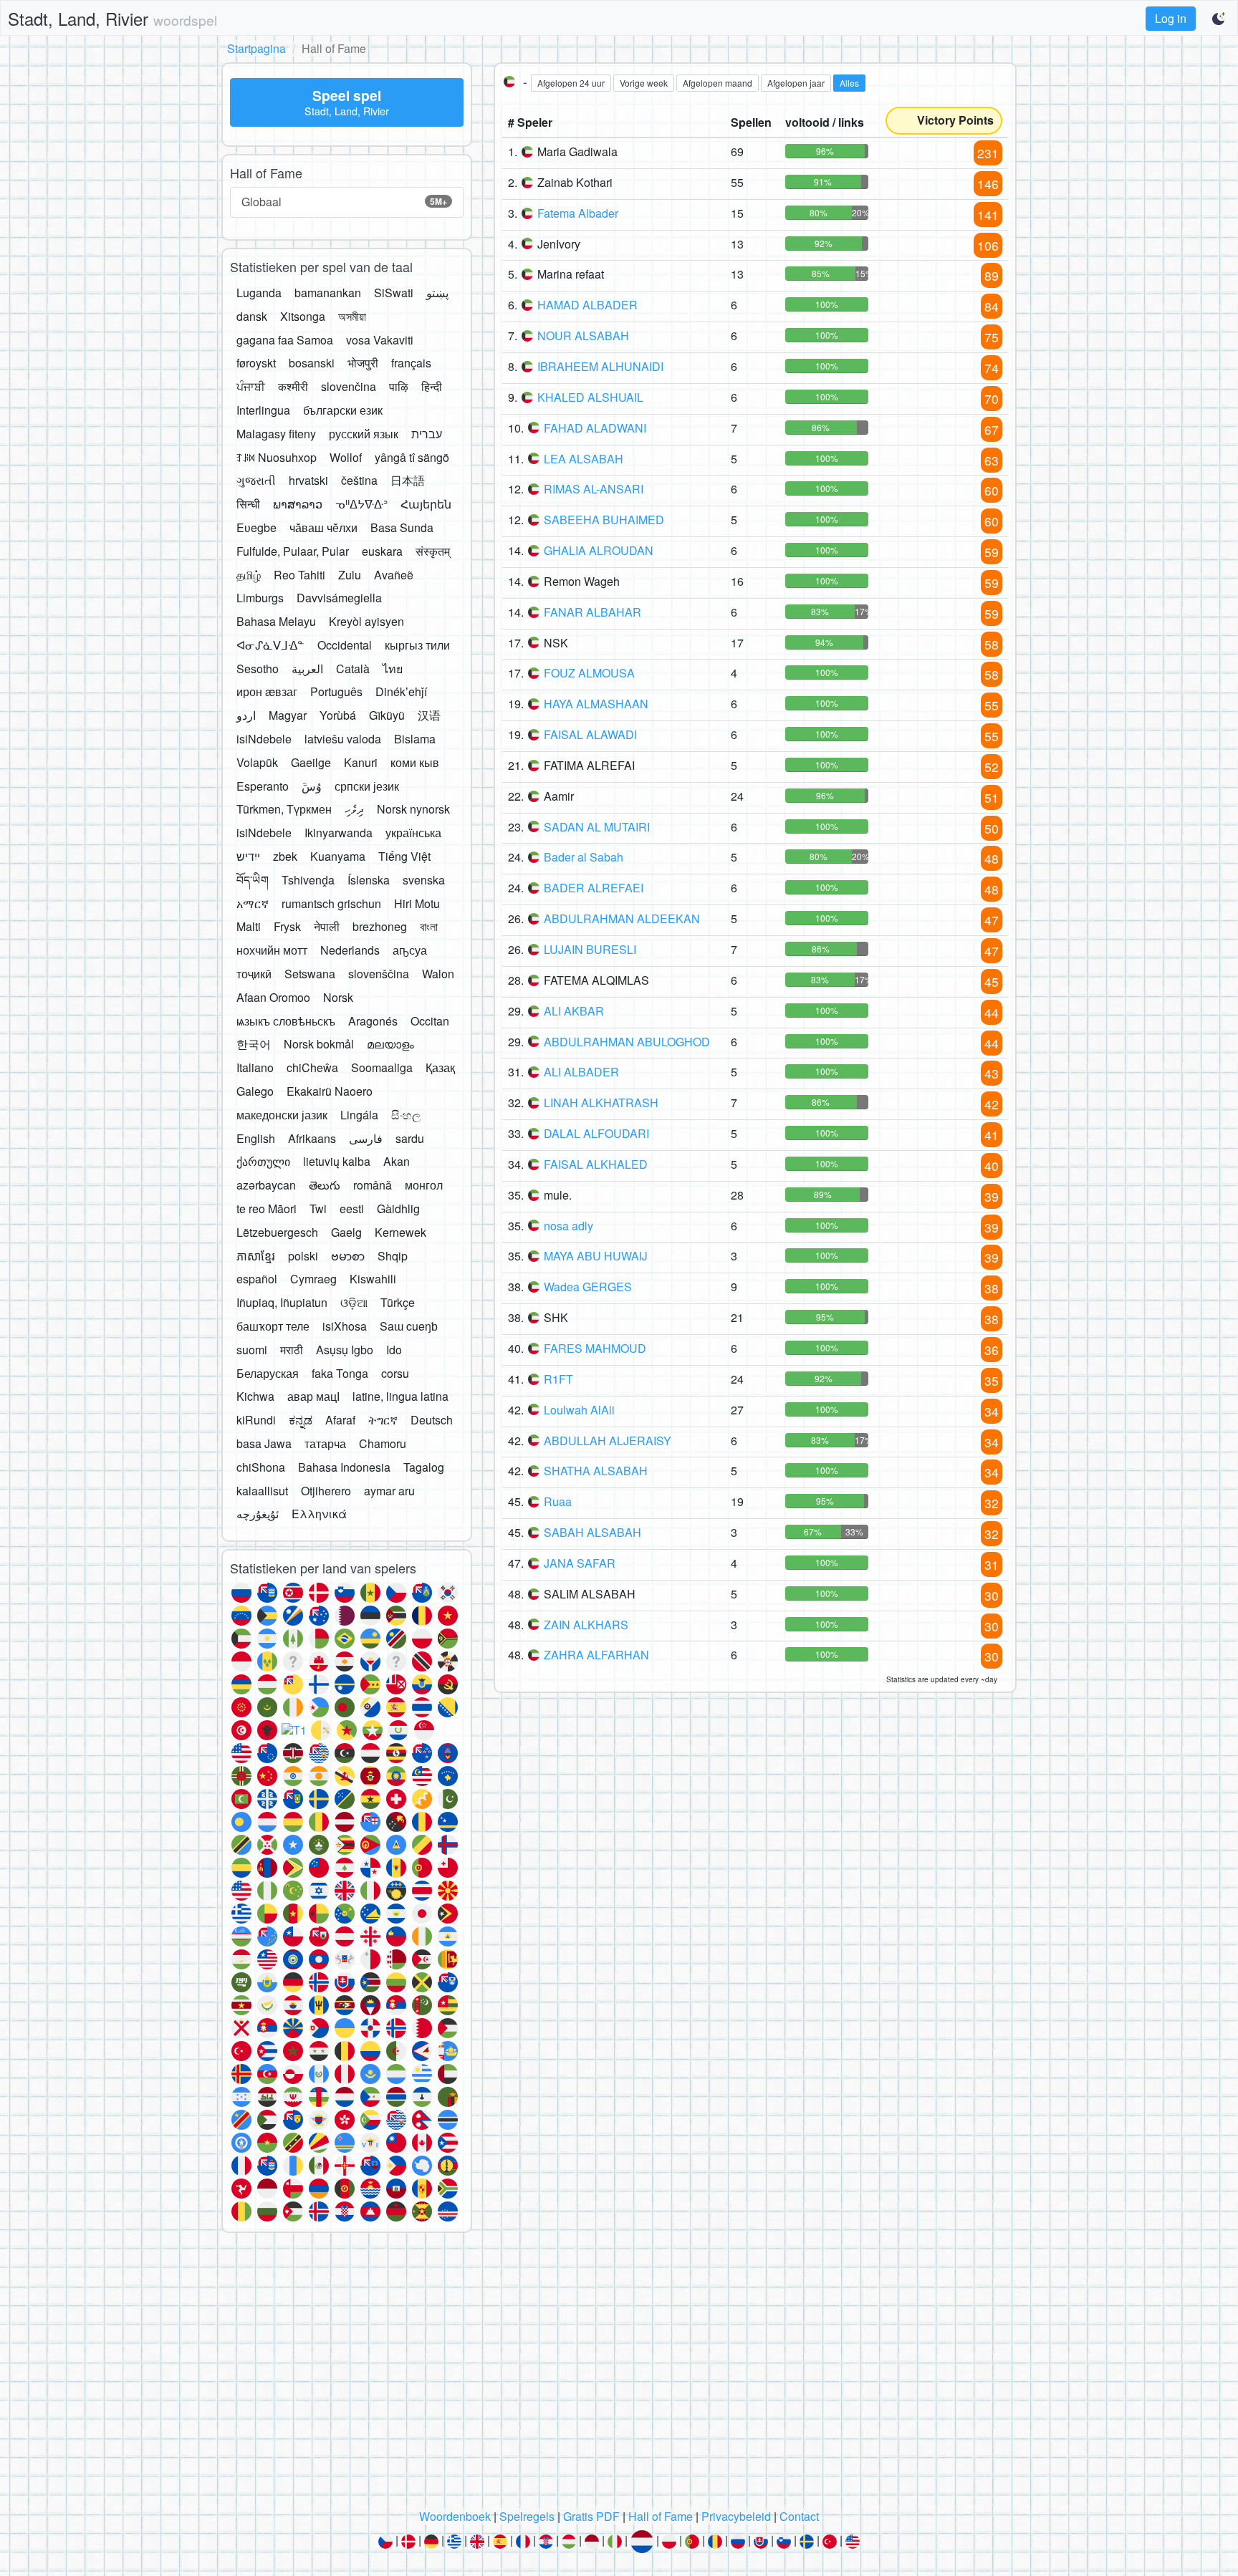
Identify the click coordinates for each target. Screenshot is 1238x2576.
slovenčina (349, 386)
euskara (382, 551)
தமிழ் (249, 575)
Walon (438, 974)
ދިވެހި (354, 809)
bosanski (312, 363)
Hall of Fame (661, 2516)
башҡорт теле (273, 1326)
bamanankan (328, 293)
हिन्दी (432, 386)
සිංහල (406, 1115)
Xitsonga (303, 316)
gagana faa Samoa (285, 340)
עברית (427, 434)
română (373, 1185)
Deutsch (432, 1420)
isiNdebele (264, 739)
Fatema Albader (578, 213)
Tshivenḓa (308, 880)
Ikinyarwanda (339, 833)
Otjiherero (326, 1491)
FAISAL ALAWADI (590, 734)
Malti (249, 926)
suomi (252, 1350)
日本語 (408, 480)
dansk (252, 316)
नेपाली (327, 926)
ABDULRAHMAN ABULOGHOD (627, 1042)
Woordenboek (455, 2516)
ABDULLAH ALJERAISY (608, 1441)
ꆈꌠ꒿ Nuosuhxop (277, 457)
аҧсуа (410, 950)
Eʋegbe (256, 527)
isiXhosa (345, 1326)
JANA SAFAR (580, 1563)
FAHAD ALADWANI (595, 428)
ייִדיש (248, 856)
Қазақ (440, 1067)
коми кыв (415, 762)
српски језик (367, 786)
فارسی (366, 1138)
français (411, 363)
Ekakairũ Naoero (330, 1091)
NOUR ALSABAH (583, 336)
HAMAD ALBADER (587, 305)
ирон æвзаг (267, 691)
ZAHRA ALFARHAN (596, 1655)
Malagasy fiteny (276, 434)
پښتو (437, 293)
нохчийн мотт (272, 950)
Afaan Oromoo (273, 997)
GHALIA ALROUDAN (599, 550)
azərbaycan (266, 1185)
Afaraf (340, 1420)
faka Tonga (340, 1373)
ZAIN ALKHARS (586, 1625)
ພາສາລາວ (298, 504)
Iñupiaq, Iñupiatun (282, 1302)
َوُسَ (312, 786)
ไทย (393, 669)
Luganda (259, 293)
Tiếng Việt (404, 856)
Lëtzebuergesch (277, 1232)
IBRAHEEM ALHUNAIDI (600, 366)
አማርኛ (253, 903)
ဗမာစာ (348, 1256)
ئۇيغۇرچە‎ (258, 1514)
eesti (352, 1209)
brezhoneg (380, 926)
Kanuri (361, 762)
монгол (424, 1185)
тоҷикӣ (254, 974)
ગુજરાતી (256, 480)
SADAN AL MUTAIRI (597, 827)
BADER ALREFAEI (594, 888)
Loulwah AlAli (579, 1410)
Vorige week (644, 83)
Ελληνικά (319, 1514)
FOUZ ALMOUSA (589, 673)
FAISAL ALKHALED (596, 1164)
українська (413, 833)
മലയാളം (390, 1044)
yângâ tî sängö (412, 457)
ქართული (263, 1161)
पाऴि (399, 386)
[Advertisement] (619, 2375)
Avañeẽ (394, 575)
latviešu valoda (343, 739)
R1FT (558, 1379)
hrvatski (308, 480)
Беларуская (268, 1373)
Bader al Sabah (584, 857)
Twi (318, 1209)
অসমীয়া (352, 316)
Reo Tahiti (299, 575)
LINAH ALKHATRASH (601, 1103)
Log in (1171, 18)
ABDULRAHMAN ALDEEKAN (622, 918)
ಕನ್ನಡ (301, 1420)
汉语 (429, 715)
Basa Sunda (402, 527)
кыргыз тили (417, 645)
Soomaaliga (382, 1067)
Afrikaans (312, 1138)
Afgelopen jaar (796, 83)
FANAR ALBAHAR (592, 612)
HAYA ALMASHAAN (596, 704)
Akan (397, 1161)
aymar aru (389, 1491)
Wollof (346, 457)
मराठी (292, 1350)
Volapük (257, 762)
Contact (799, 2516)
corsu (395, 1373)
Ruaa (558, 1501)
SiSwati (394, 293)
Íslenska (369, 880)
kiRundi (256, 1420)
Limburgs (260, 598)
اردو (246, 715)
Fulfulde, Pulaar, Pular (293, 551)
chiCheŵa (312, 1067)
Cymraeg (313, 1279)
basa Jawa (264, 1443)
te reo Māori (267, 1209)
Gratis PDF (591, 2516)
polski (303, 1256)
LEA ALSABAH (584, 459)
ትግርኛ (383, 1420)
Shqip (393, 1256)
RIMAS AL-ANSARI (594, 489)
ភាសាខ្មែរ (256, 1256)
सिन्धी (248, 504)
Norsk (338, 997)
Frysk (287, 926)
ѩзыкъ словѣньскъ (286, 1021)
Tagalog (424, 1467)
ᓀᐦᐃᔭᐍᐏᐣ (361, 504)
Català (353, 669)
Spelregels (527, 2516)
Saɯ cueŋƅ (409, 1326)
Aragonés (373, 1021)
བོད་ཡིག (253, 880)
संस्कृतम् (433, 551)
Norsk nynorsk (413, 809)
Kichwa (255, 1396)
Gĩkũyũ (387, 715)
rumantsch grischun (331, 903)
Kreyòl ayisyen (366, 621)
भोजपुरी (363, 363)
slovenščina (379, 974)
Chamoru (383, 1443)
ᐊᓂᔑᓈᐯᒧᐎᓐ (270, 645)
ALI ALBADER (581, 1072)
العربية (307, 669)
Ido (394, 1350)
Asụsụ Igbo (345, 1350)
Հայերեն (426, 504)
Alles (849, 83)
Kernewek (400, 1232)
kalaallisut (262, 1491)
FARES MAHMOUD (595, 1348)
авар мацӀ (313, 1396)
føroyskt (256, 363)
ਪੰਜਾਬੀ (251, 386)
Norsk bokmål (319, 1044)
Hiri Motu (417, 903)
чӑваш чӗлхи (323, 527)
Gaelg (346, 1232)
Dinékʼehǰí (401, 691)
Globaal (344, 202)
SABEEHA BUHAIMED (604, 520)
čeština (359, 480)
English (256, 1138)
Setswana (310, 974)
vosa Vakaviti (380, 340)
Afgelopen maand (718, 83)
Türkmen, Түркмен (284, 809)
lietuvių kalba (337, 1161)
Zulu (350, 575)
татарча (325, 1443)
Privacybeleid (736, 2516)
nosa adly (568, 1226)
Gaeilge (311, 762)
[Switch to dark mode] (1219, 19)
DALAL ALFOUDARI (596, 1133)
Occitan (430, 1021)
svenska (424, 880)
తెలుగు (325, 1185)
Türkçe (398, 1302)
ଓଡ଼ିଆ (354, 1302)
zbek (285, 856)
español (257, 1279)
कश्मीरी (293, 386)
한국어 (254, 1044)
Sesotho (258, 669)
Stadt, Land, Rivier (112, 18)
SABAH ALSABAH (592, 1532)
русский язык (364, 434)
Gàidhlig (398, 1209)
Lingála (359, 1115)
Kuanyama (338, 856)
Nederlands (350, 950)
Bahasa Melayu (276, 621)
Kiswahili (373, 1279)
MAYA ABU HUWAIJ (596, 1256)
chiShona (261, 1467)
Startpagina (256, 48)
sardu (410, 1138)
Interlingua (263, 410)
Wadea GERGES (588, 1287)
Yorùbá (338, 715)
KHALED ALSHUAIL (590, 397)
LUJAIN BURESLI (590, 949)
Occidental (345, 645)
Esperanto (263, 786)
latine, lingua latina (400, 1396)
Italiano (255, 1067)
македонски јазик (282, 1115)
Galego (255, 1091)
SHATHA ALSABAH (596, 1471)
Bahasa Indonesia (344, 1467)
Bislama (415, 739)
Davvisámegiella (339, 598)
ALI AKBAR (574, 1011)
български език (343, 410)
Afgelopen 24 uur (571, 83)
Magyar (288, 715)
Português (336, 691)
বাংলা (429, 926)
